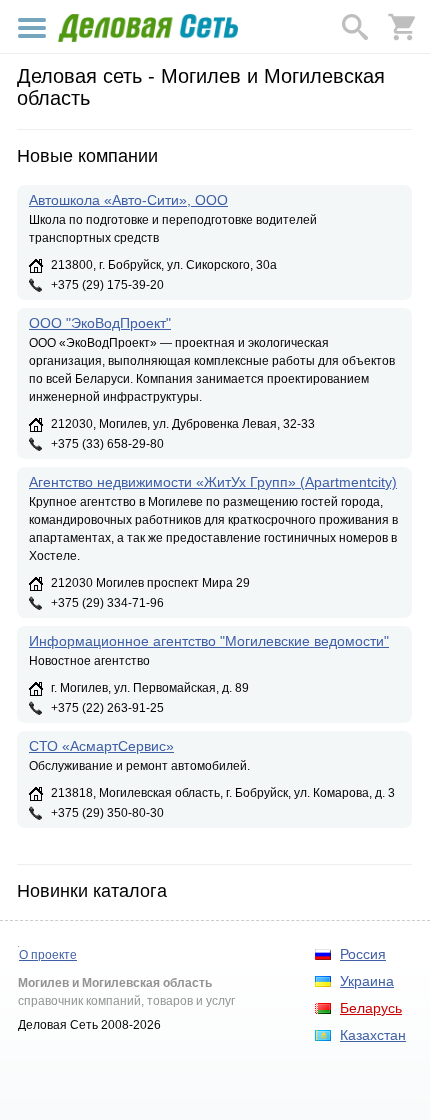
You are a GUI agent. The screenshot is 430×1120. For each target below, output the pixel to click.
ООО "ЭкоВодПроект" (100, 323)
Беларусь (371, 1008)
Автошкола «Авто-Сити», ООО (128, 200)
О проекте (48, 955)
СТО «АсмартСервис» (101, 746)
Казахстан (373, 1035)
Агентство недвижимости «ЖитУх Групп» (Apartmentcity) (213, 482)
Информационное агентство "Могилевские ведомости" (209, 641)
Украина (367, 981)
